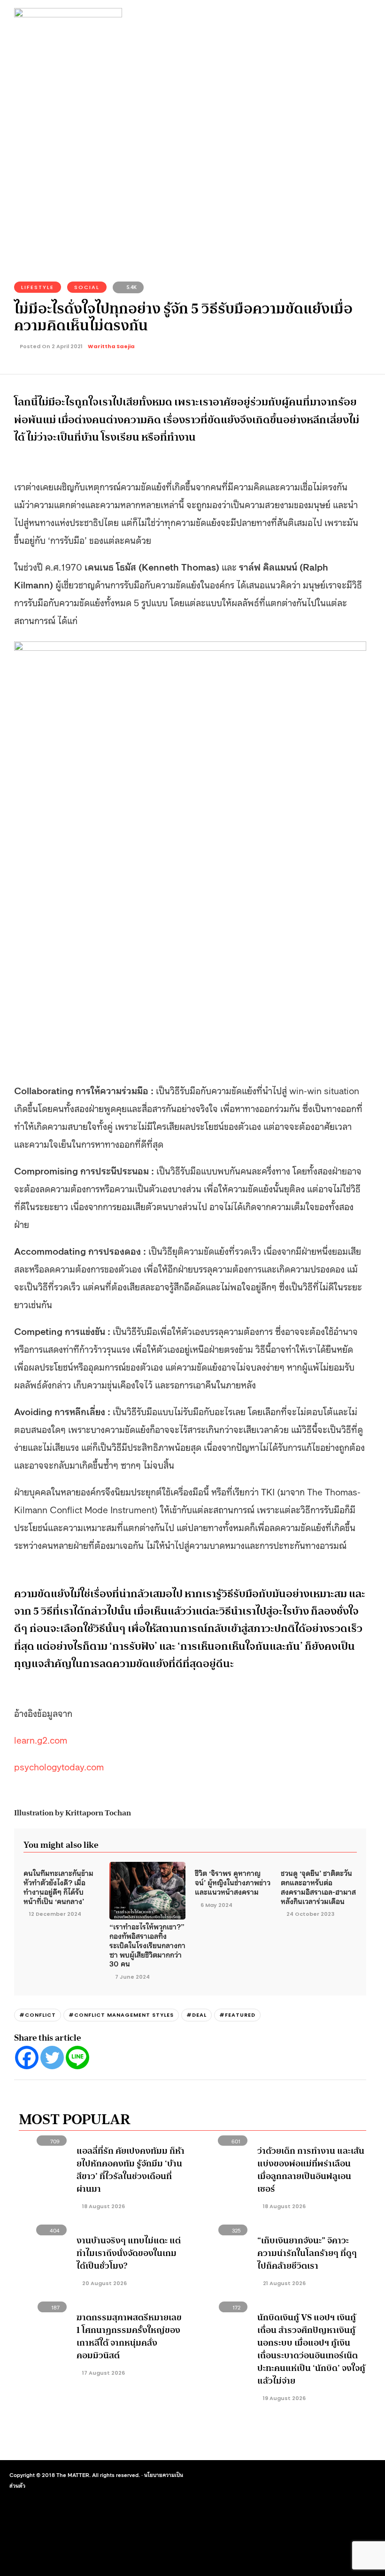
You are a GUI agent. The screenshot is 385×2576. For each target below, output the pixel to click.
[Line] (77, 2058)
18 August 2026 (103, 2206)
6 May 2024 (216, 1905)
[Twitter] (52, 2058)
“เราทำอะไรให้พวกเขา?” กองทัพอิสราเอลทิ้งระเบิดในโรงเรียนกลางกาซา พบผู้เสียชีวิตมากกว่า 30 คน (147, 1945)
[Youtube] (326, 2477)
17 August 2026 (103, 2373)
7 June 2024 (132, 1977)
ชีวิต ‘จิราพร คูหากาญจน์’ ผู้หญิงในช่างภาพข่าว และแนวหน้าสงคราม (233, 1882)
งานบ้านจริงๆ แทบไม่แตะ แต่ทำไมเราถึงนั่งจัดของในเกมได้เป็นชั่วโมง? (129, 2253)
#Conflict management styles (121, 2015)
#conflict (38, 2015)
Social (87, 287)
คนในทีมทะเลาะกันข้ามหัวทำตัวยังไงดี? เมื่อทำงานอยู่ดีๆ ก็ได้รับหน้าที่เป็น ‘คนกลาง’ (58, 1886)
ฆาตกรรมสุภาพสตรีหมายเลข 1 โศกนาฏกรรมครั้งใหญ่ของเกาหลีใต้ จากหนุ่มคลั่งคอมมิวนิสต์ (129, 2336)
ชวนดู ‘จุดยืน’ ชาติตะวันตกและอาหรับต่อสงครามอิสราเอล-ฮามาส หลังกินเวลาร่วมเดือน (318, 1886)
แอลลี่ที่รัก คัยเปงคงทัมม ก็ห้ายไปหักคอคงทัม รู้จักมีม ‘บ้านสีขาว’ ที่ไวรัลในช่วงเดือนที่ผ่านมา (131, 2170)
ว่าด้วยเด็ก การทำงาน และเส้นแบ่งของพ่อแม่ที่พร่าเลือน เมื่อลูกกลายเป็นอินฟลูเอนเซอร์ (311, 2170)
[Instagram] (309, 2477)
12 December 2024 (55, 1914)
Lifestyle (38, 287)
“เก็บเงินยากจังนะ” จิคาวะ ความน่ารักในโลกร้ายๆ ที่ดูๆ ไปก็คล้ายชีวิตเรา (307, 2253)
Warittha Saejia (111, 346)
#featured (237, 2015)
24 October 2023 (310, 1914)
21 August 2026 (284, 2283)
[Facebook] (27, 2058)
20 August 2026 (104, 2283)
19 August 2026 (284, 2398)
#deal (196, 2015)
